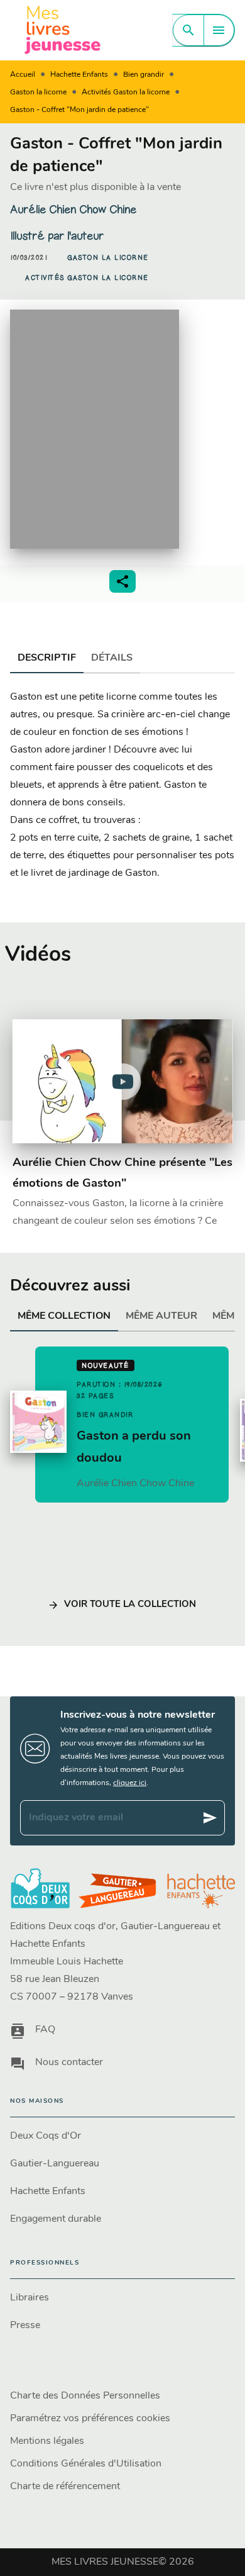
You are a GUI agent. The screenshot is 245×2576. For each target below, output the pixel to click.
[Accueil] (63, 30)
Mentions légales (47, 2441)
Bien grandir (144, 75)
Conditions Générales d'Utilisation (86, 2464)
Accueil (23, 75)
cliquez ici (130, 1783)
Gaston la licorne (38, 92)
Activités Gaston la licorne (126, 92)
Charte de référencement (65, 2487)
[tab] (47, 658)
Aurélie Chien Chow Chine (73, 210)
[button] (108, 258)
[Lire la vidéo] (122, 1082)
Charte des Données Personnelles (85, 2396)
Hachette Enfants (79, 75)
